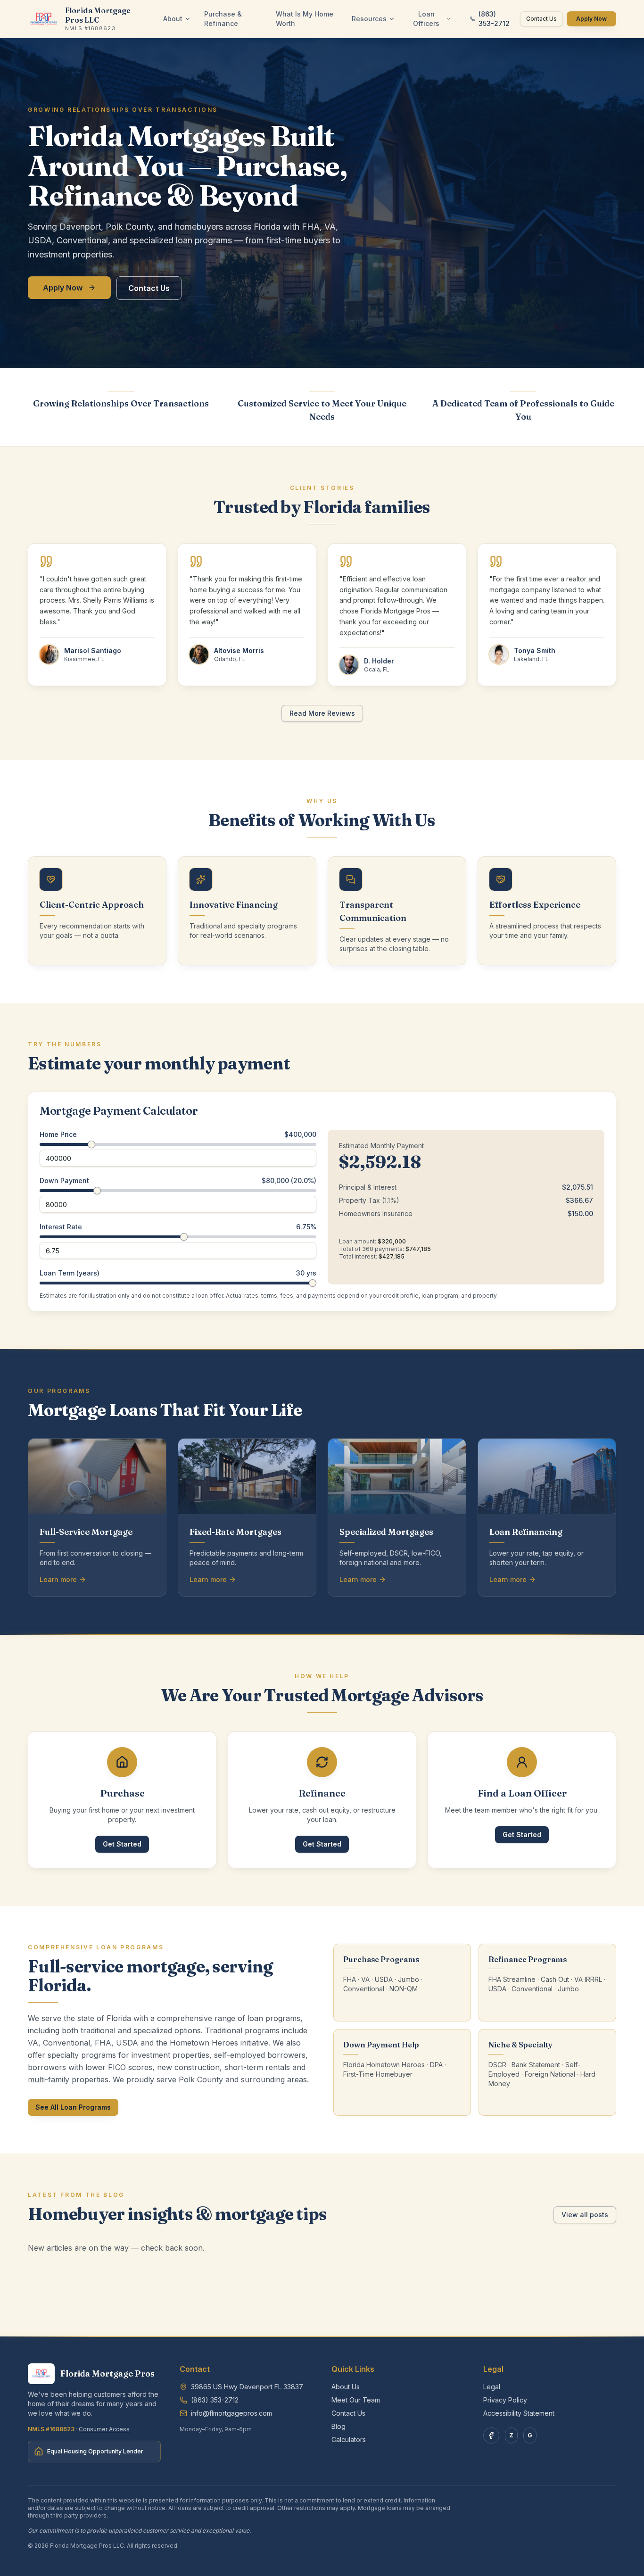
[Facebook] (491, 2435)
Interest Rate (61, 1227)
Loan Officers (426, 19)
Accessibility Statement (519, 2413)
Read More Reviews (322, 713)
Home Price (58, 1135)
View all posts (585, 2215)
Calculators (349, 2439)
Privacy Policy (505, 2400)
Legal (492, 2387)
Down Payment (64, 1181)
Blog (339, 2426)
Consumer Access (104, 2429)
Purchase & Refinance (223, 19)
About (173, 19)
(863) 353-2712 (494, 19)
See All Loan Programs (73, 2107)
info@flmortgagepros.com (231, 2413)
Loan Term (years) (70, 1273)
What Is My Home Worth (305, 19)
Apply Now (591, 19)
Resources (369, 19)
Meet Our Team (356, 2400)
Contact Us (541, 19)
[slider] (91, 1144)
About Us (346, 2387)
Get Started (122, 1844)
